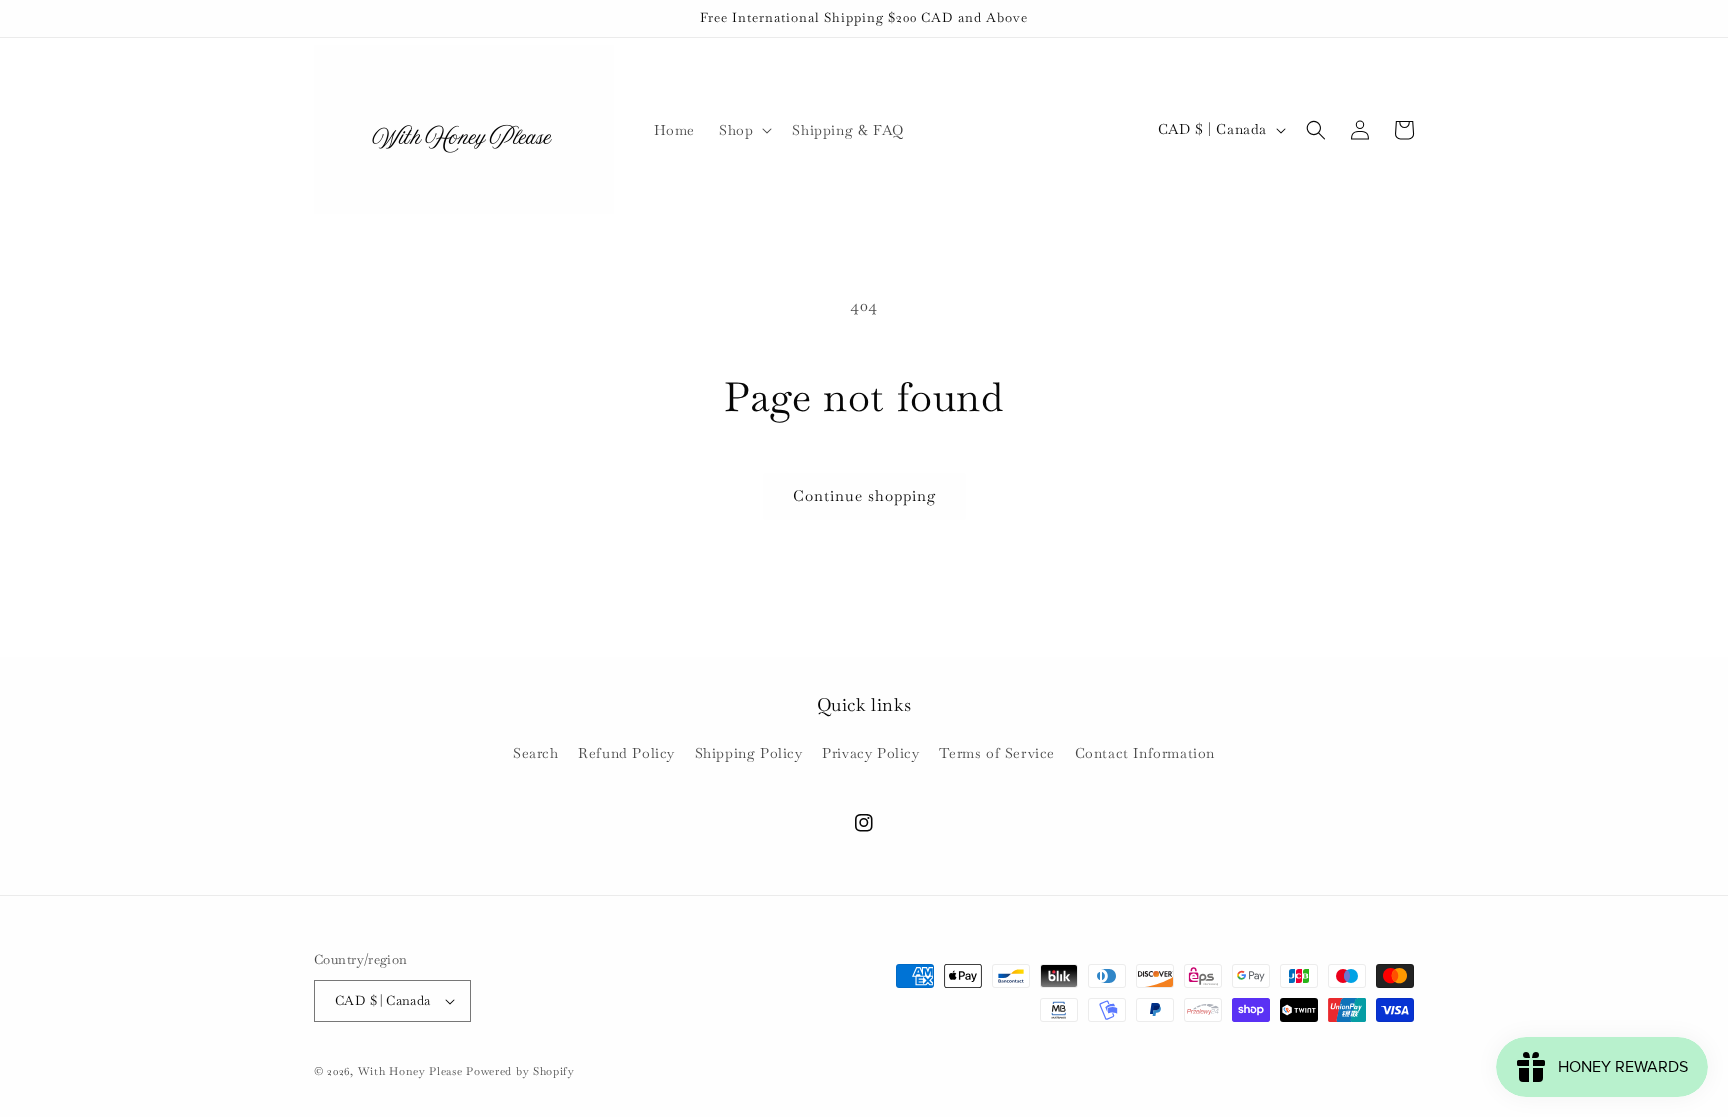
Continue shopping (864, 495)
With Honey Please (410, 1071)
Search (536, 753)
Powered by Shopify (520, 1071)
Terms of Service (997, 753)
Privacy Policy (870, 753)
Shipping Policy (749, 753)
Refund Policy (626, 753)
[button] (743, 130)
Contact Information (1145, 753)
